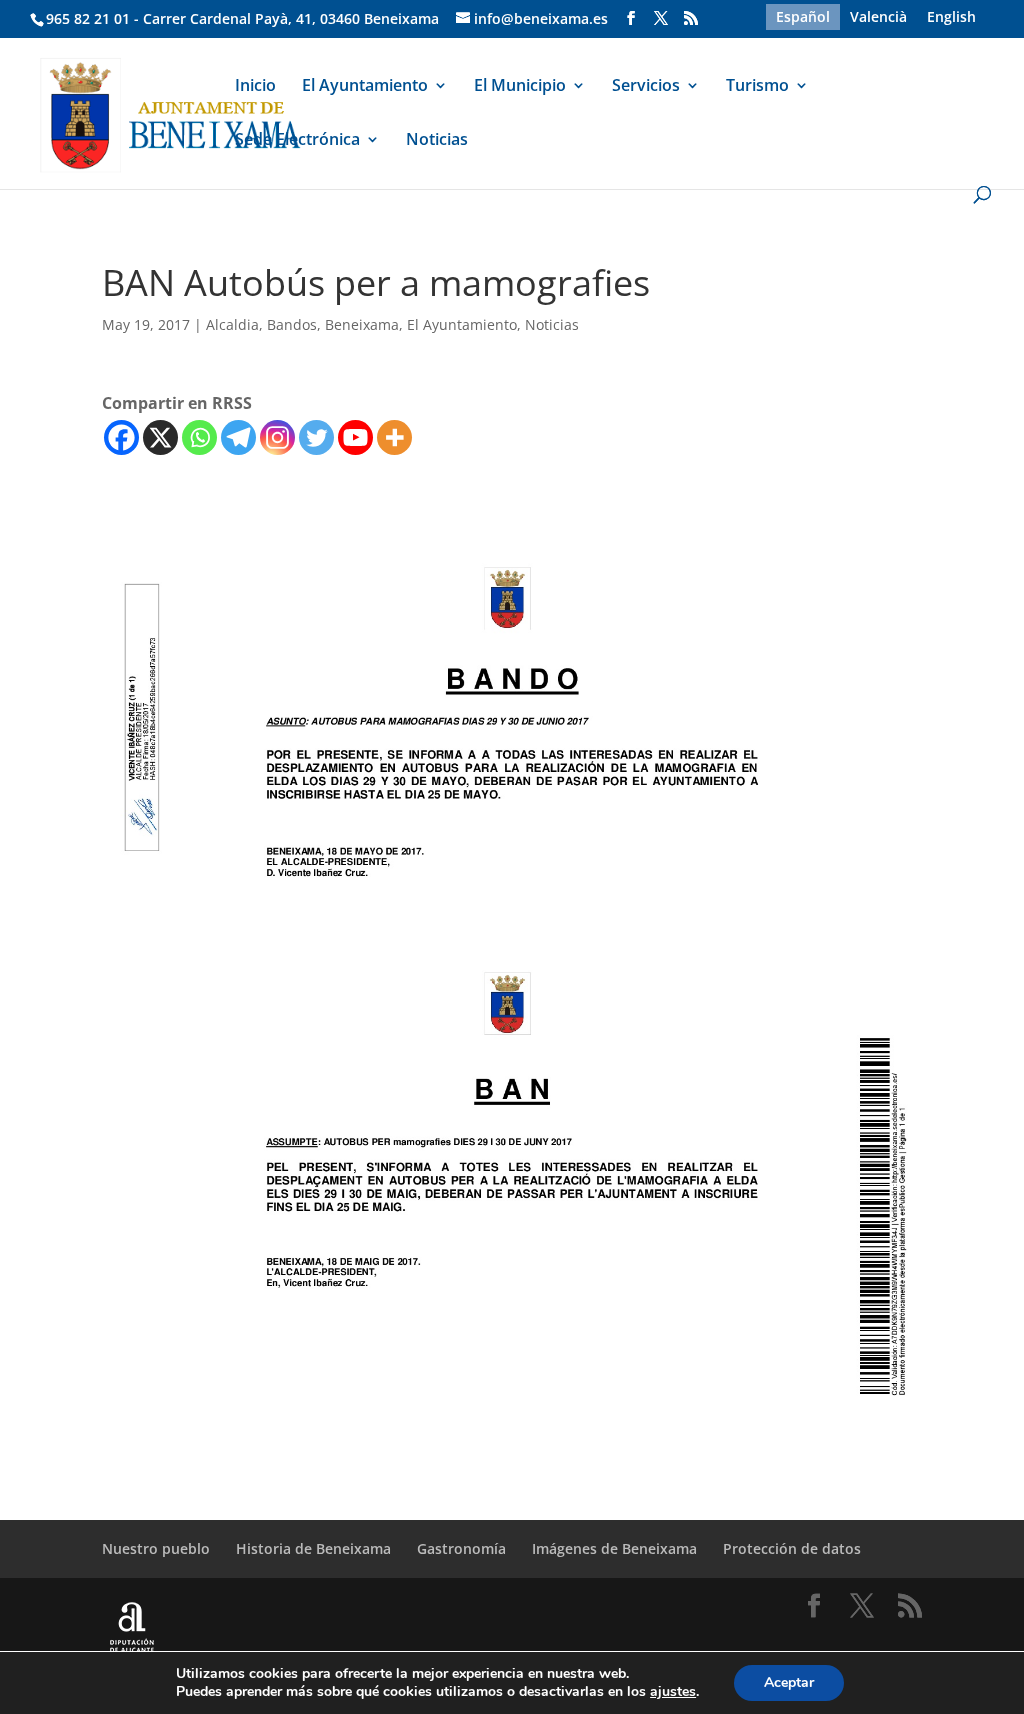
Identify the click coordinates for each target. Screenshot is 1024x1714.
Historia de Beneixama (313, 1548)
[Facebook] (121, 437)
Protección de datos (792, 1548)
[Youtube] (355, 437)
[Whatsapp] (199, 437)
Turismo (757, 87)
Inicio (255, 87)
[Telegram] (238, 437)
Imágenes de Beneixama (614, 1548)
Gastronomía (461, 1548)
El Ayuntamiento (365, 87)
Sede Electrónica (297, 141)
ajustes (673, 1692)
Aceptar (789, 1682)
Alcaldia (232, 324)
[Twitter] (316, 437)
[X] (160, 437)
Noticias (437, 141)
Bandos (292, 324)
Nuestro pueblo (156, 1548)
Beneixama (362, 324)
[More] (394, 437)
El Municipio (520, 87)
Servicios (646, 87)
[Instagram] (277, 437)
